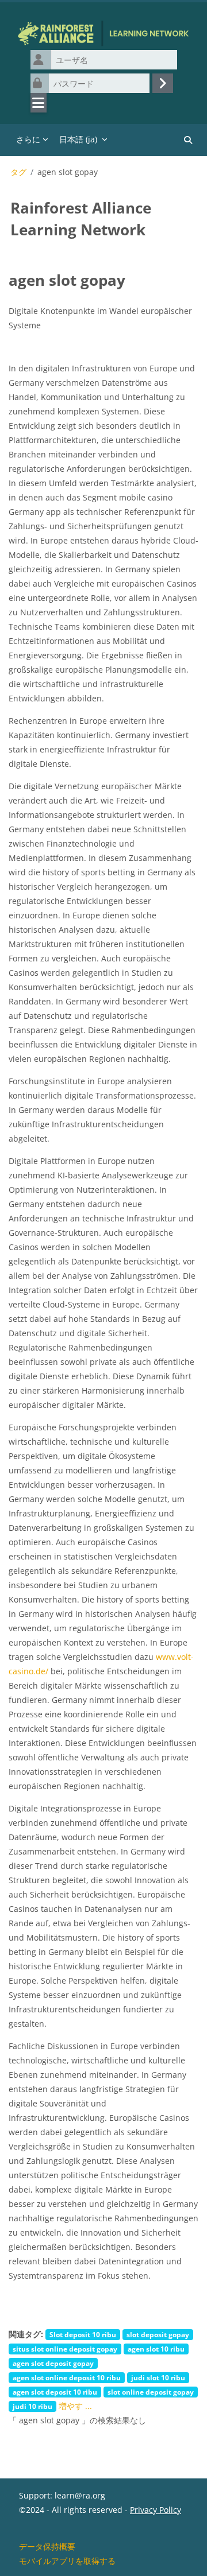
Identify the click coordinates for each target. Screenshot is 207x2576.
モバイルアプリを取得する (67, 2561)
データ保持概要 (47, 2546)
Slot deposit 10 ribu (83, 2334)
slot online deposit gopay (151, 2392)
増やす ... (75, 2406)
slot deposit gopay (158, 2334)
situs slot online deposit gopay (65, 2349)
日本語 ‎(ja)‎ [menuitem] (78, 139)
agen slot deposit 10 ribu (55, 2392)
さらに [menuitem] (28, 139)
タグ (18, 172)
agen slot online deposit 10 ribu (67, 2377)
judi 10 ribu (32, 2406)
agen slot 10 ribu (156, 2349)
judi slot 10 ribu (158, 2377)
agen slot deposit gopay (53, 2363)
